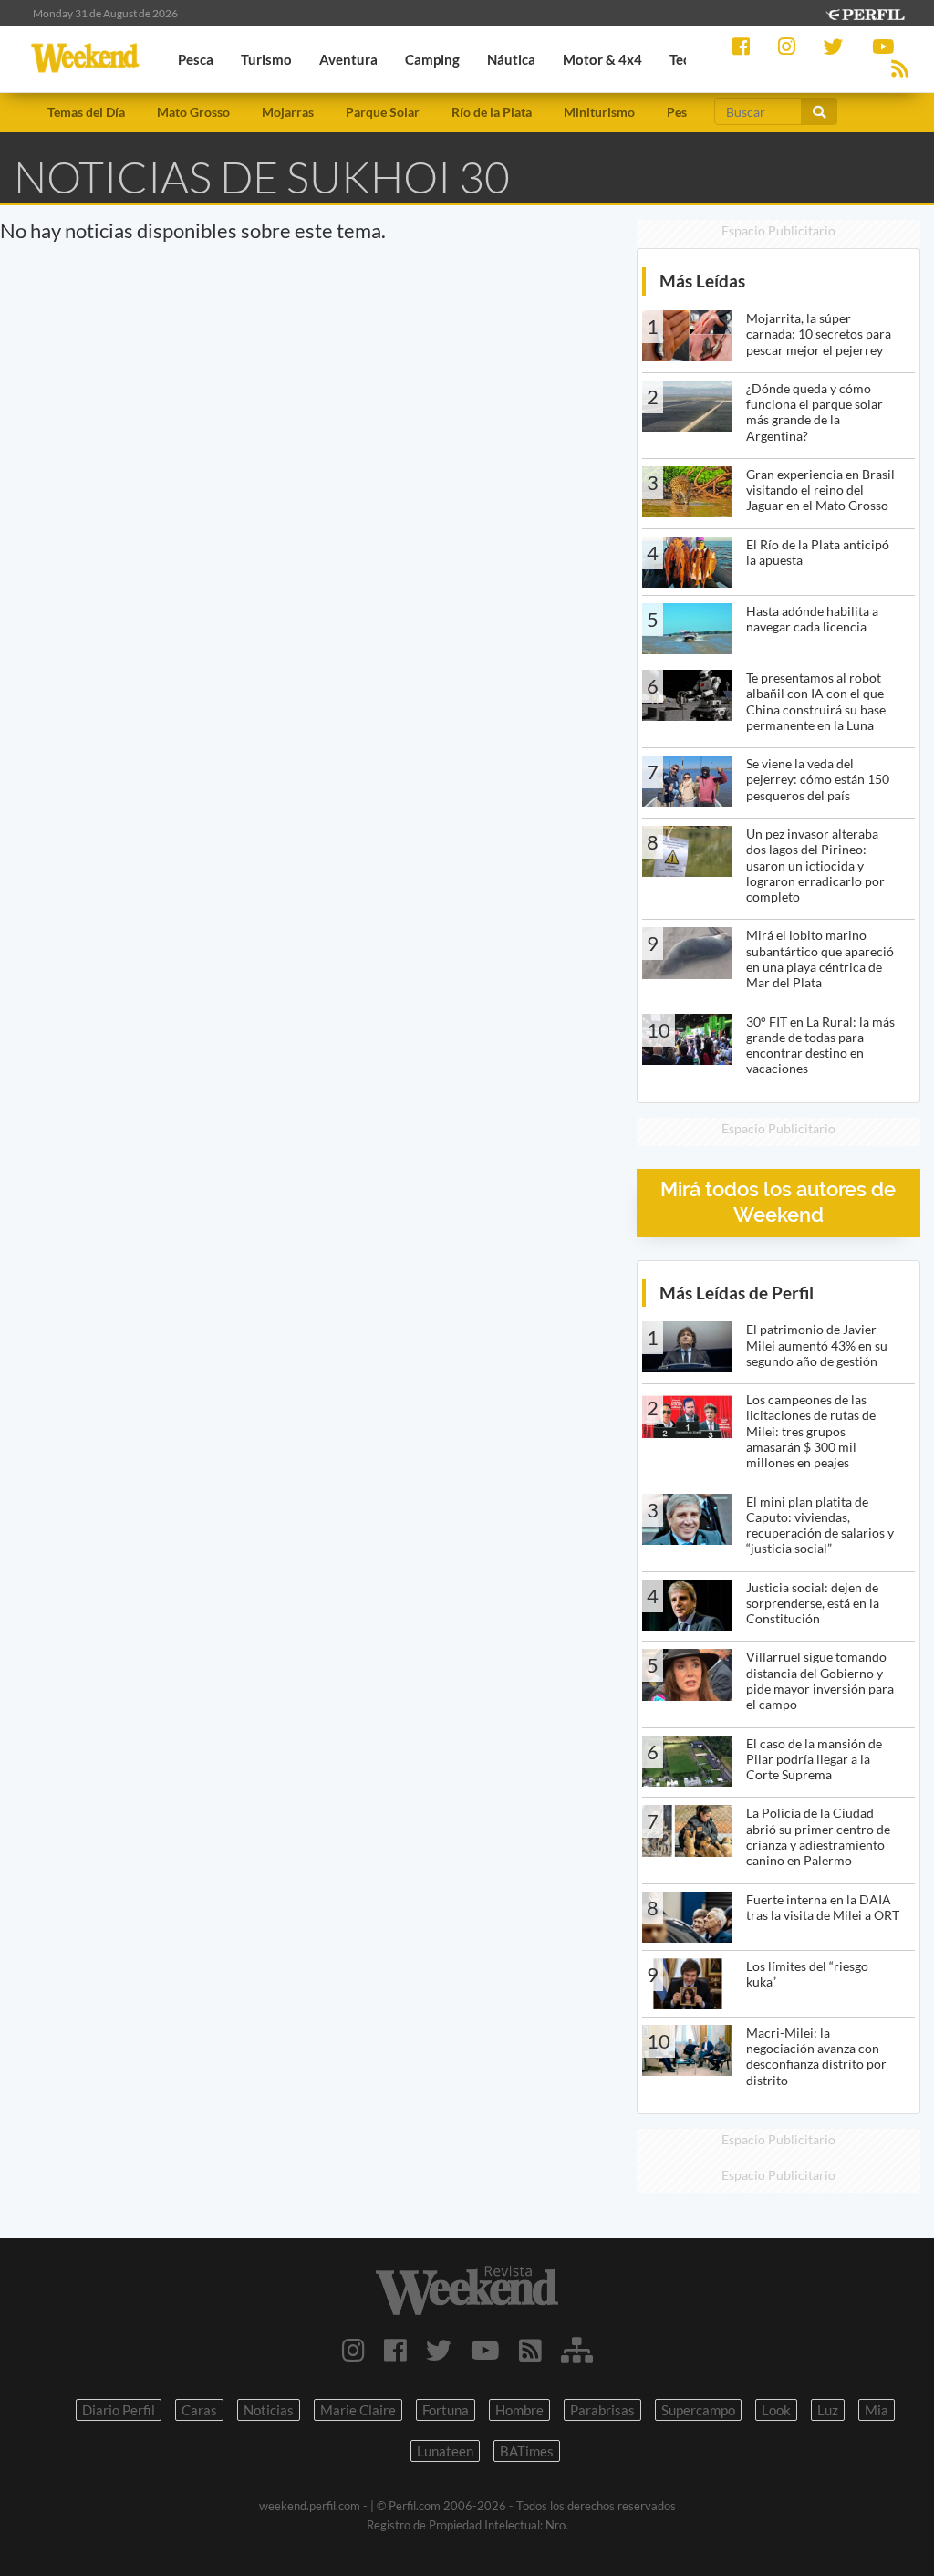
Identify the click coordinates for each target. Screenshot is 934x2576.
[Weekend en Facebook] (395, 2350)
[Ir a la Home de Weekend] (467, 2290)
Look (776, 2410)
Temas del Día (86, 112)
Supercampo (698, 2410)
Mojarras (288, 112)
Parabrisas (602, 2410)
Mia (877, 2410)
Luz (828, 2410)
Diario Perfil (119, 2410)
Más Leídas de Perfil (737, 1293)
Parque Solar (383, 112)
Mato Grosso (193, 112)
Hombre (519, 2410)
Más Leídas (702, 281)
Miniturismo (599, 112)
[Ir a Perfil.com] (865, 12)
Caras (199, 2410)
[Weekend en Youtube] (485, 2350)
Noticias (269, 2410)
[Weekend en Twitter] (439, 2350)
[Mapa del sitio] (577, 2350)
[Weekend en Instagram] (353, 2350)
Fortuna (446, 2410)
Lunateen (445, 2451)
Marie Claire (358, 2410)
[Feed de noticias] (530, 2350)
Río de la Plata (492, 112)
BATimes (527, 2451)
